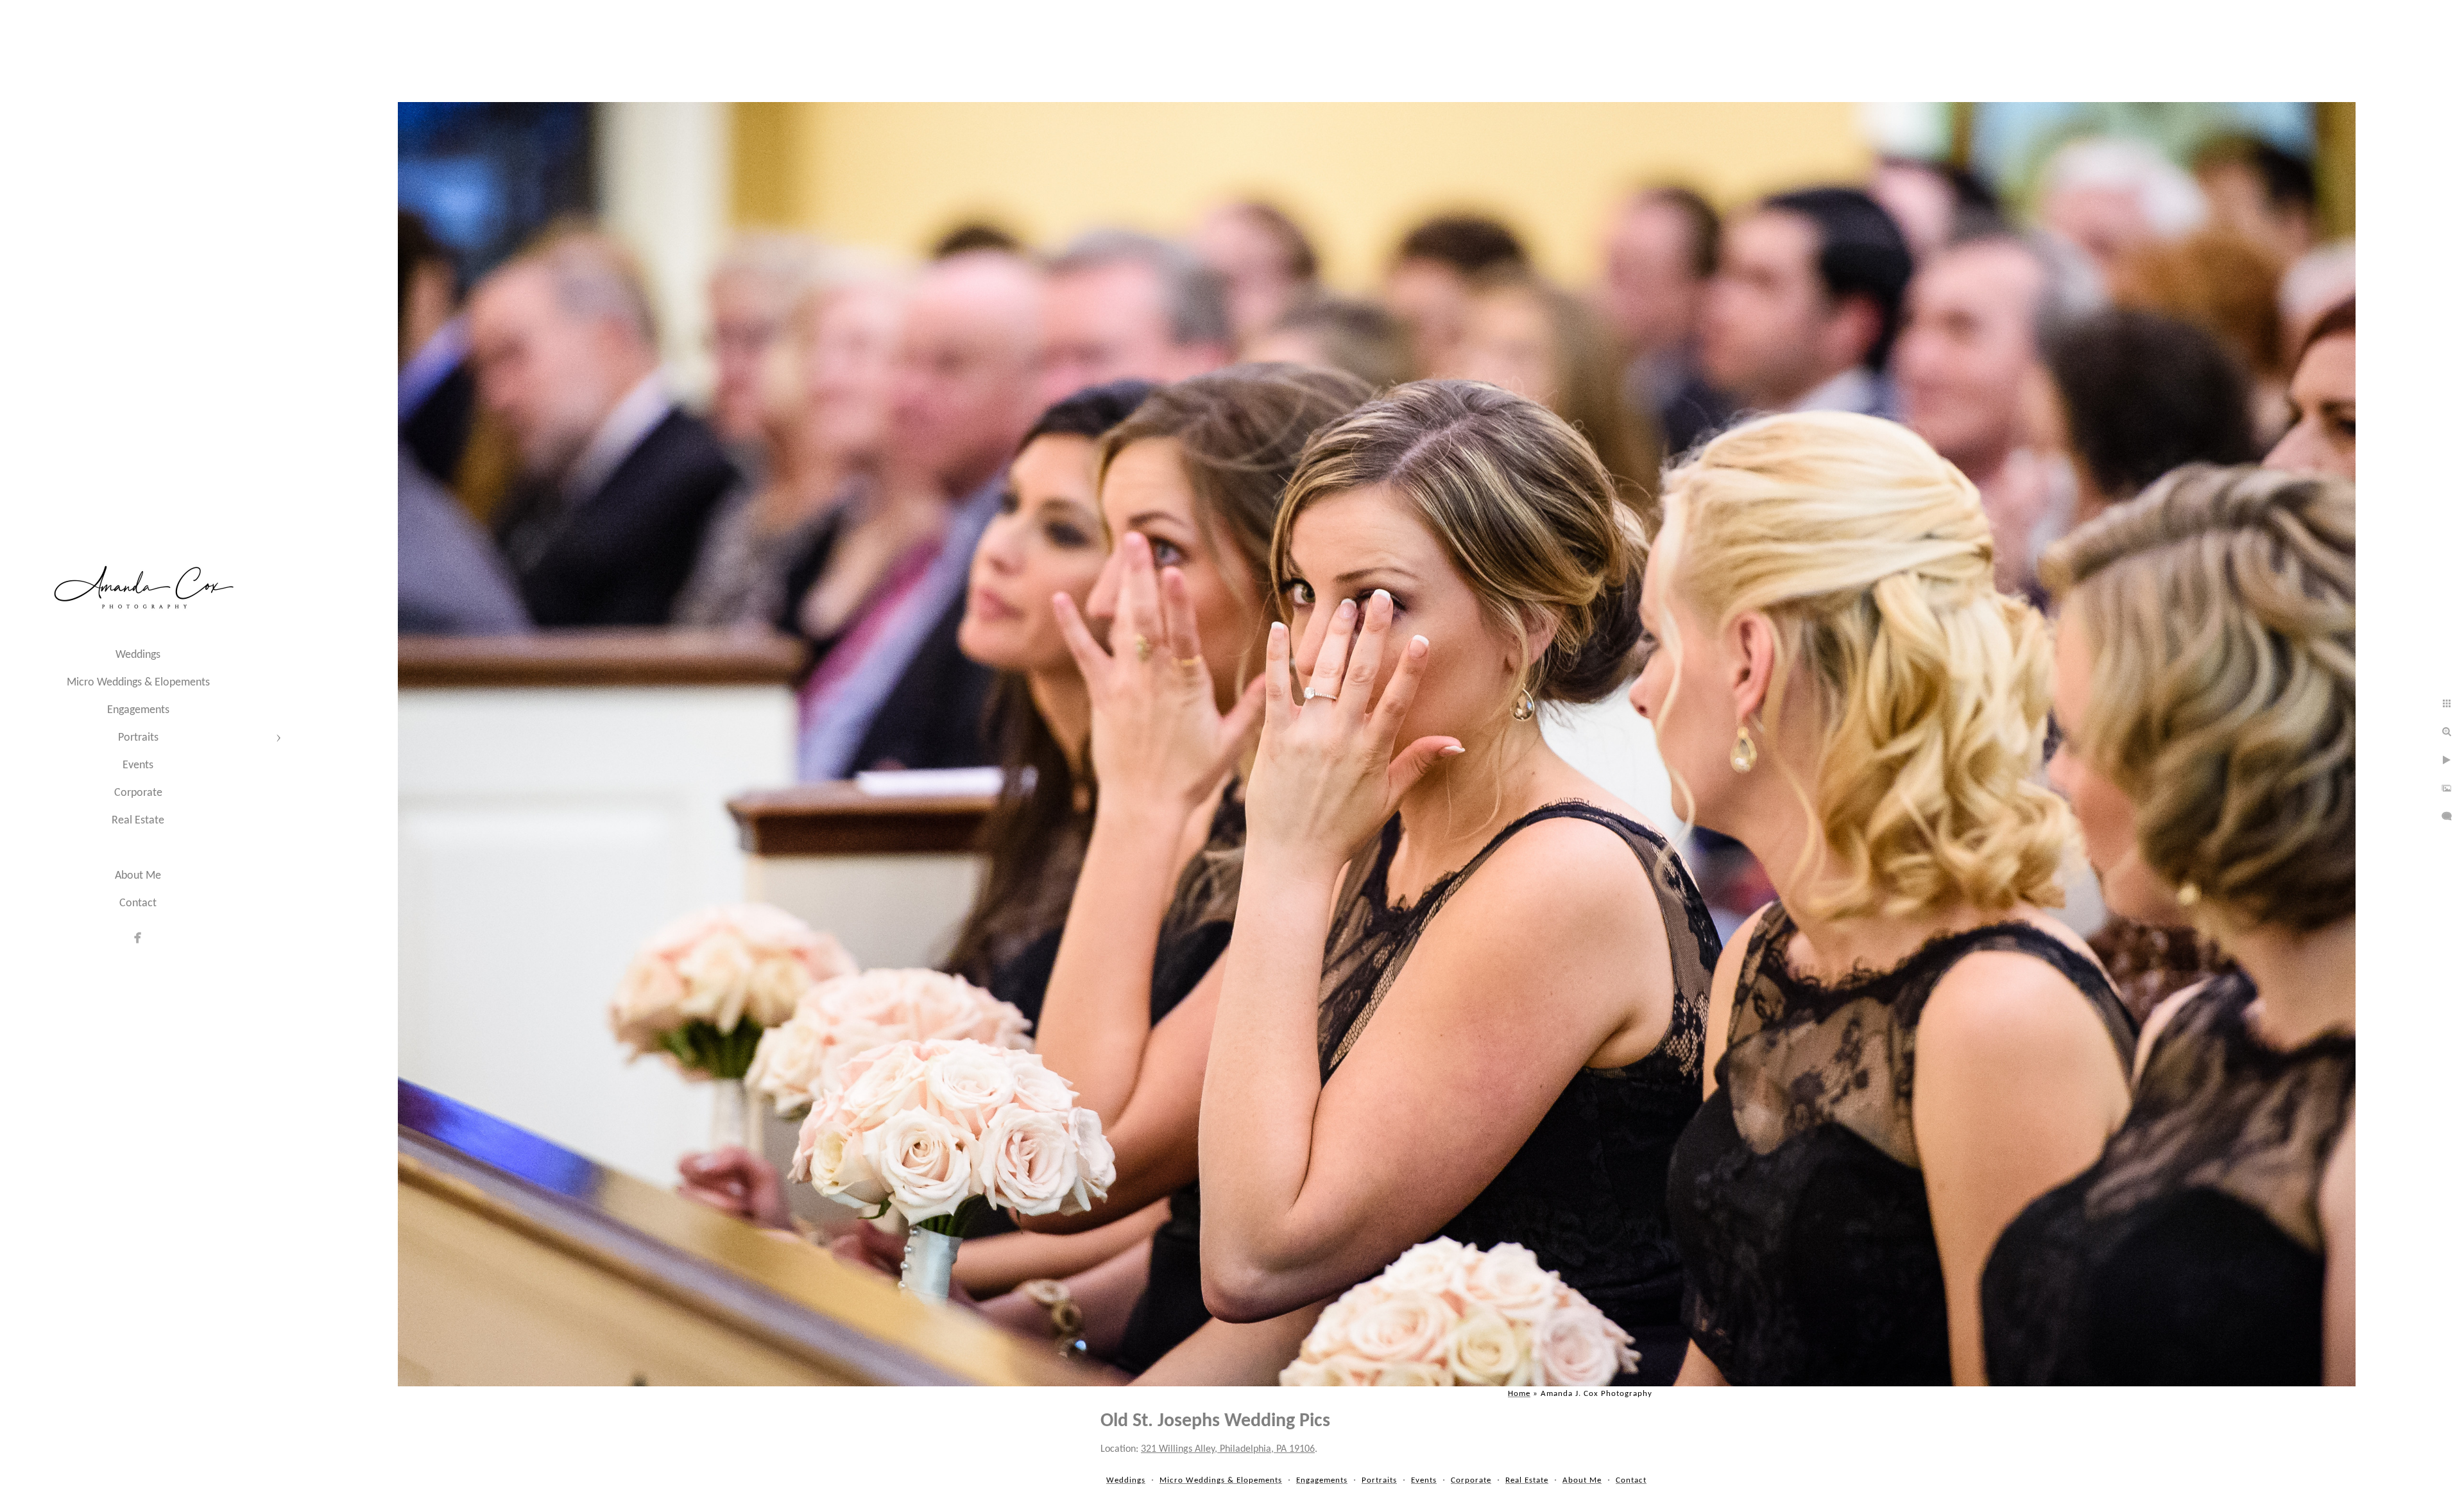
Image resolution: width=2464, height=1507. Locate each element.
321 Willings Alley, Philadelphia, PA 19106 (1228, 1449)
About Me (138, 876)
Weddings (138, 655)
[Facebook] (138, 938)
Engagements (138, 710)
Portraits (138, 738)
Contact (138, 903)
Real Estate (138, 821)
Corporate (138, 793)
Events (138, 765)
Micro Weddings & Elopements (138, 683)
